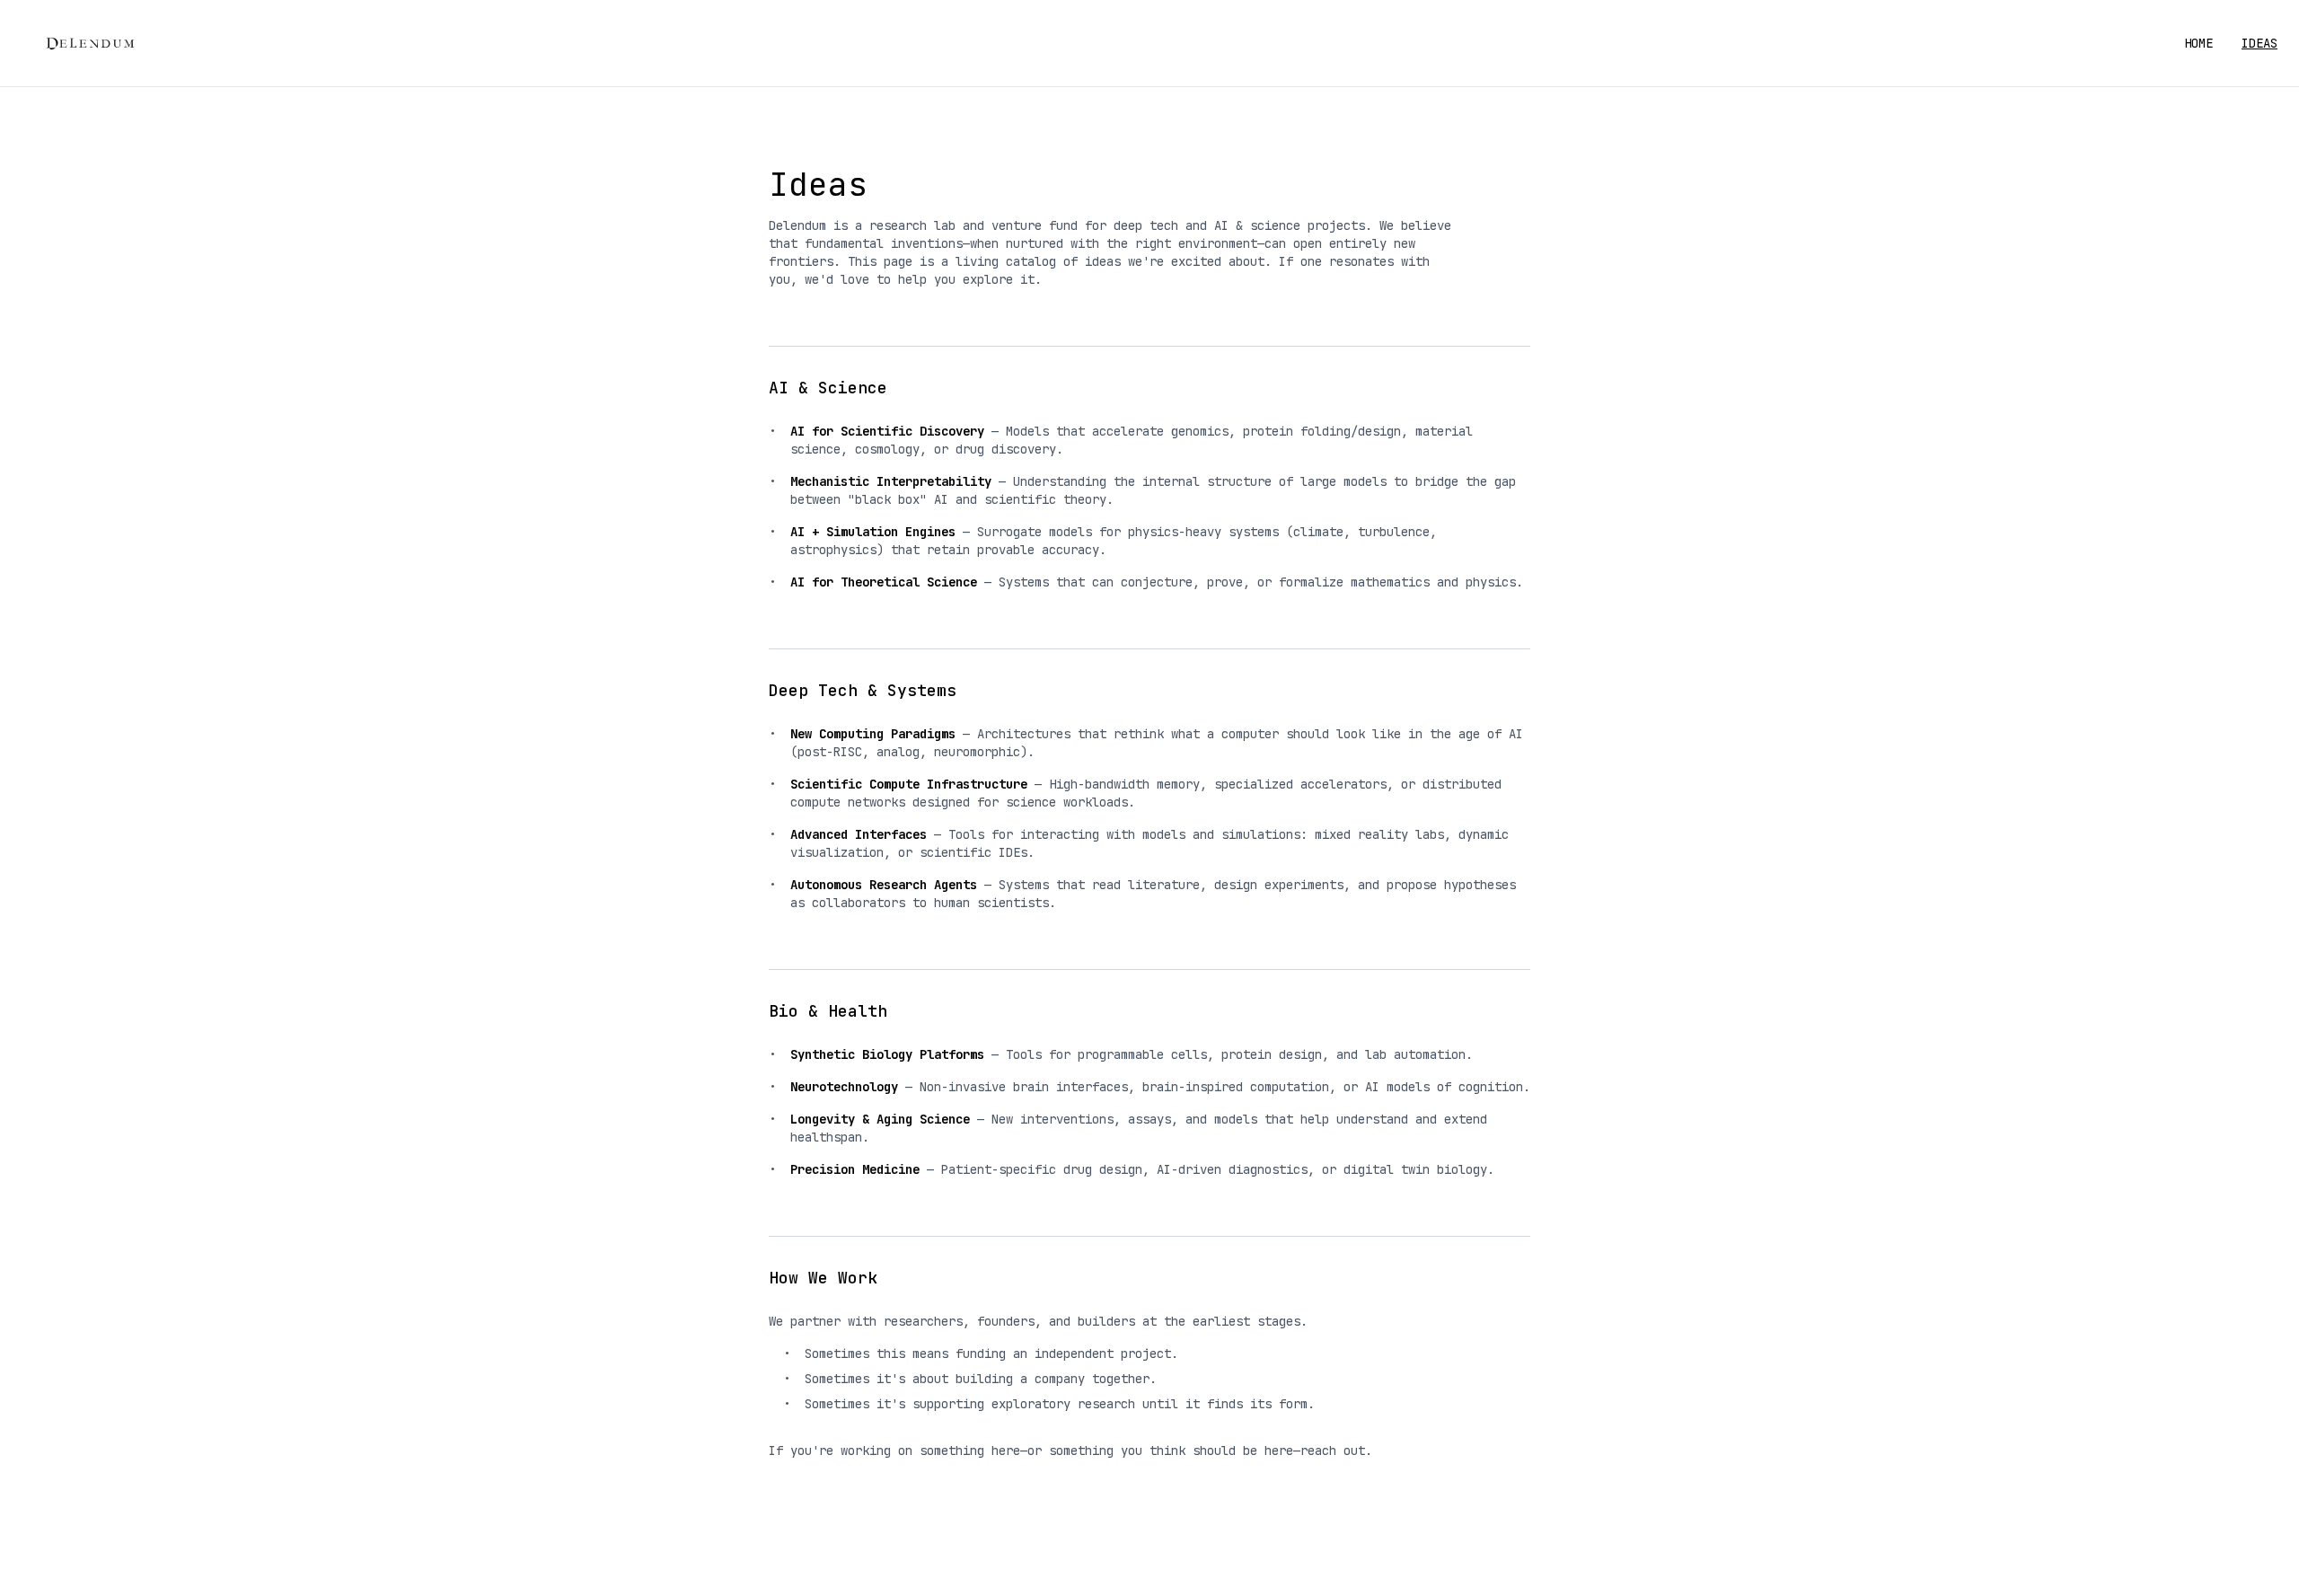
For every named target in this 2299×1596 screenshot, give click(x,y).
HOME (2198, 43)
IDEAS (2259, 43)
